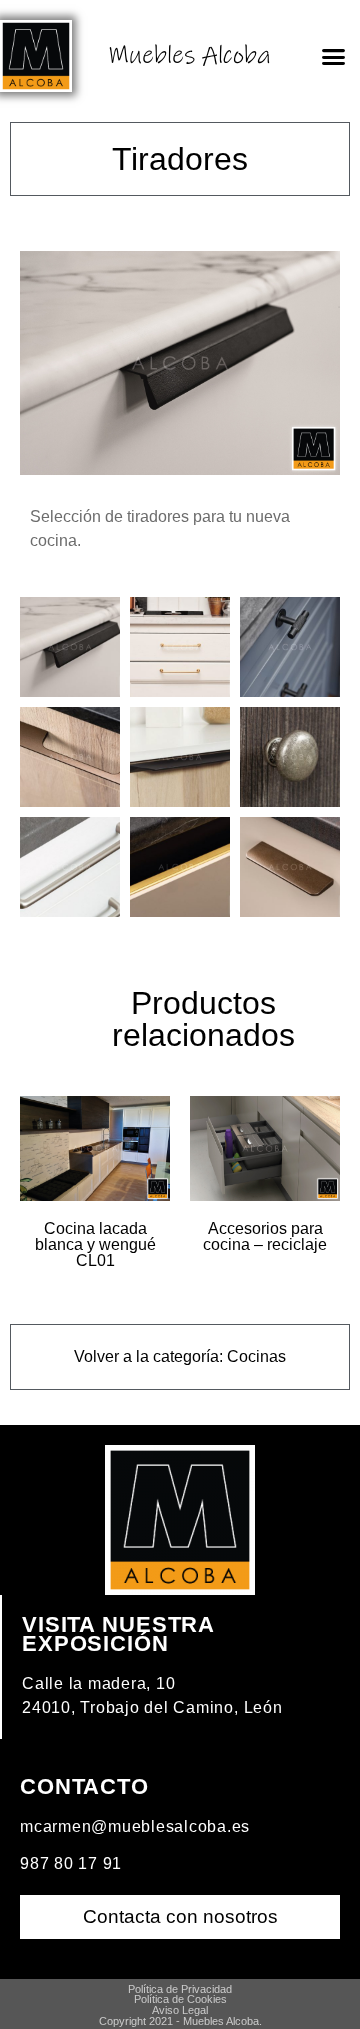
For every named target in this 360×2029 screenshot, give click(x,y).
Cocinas (256, 1356)
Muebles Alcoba (189, 55)
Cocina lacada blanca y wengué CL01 (95, 1244)
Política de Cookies (180, 1999)
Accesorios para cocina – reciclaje (265, 1236)
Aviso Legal (180, 2010)
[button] (333, 56)
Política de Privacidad (180, 1989)
